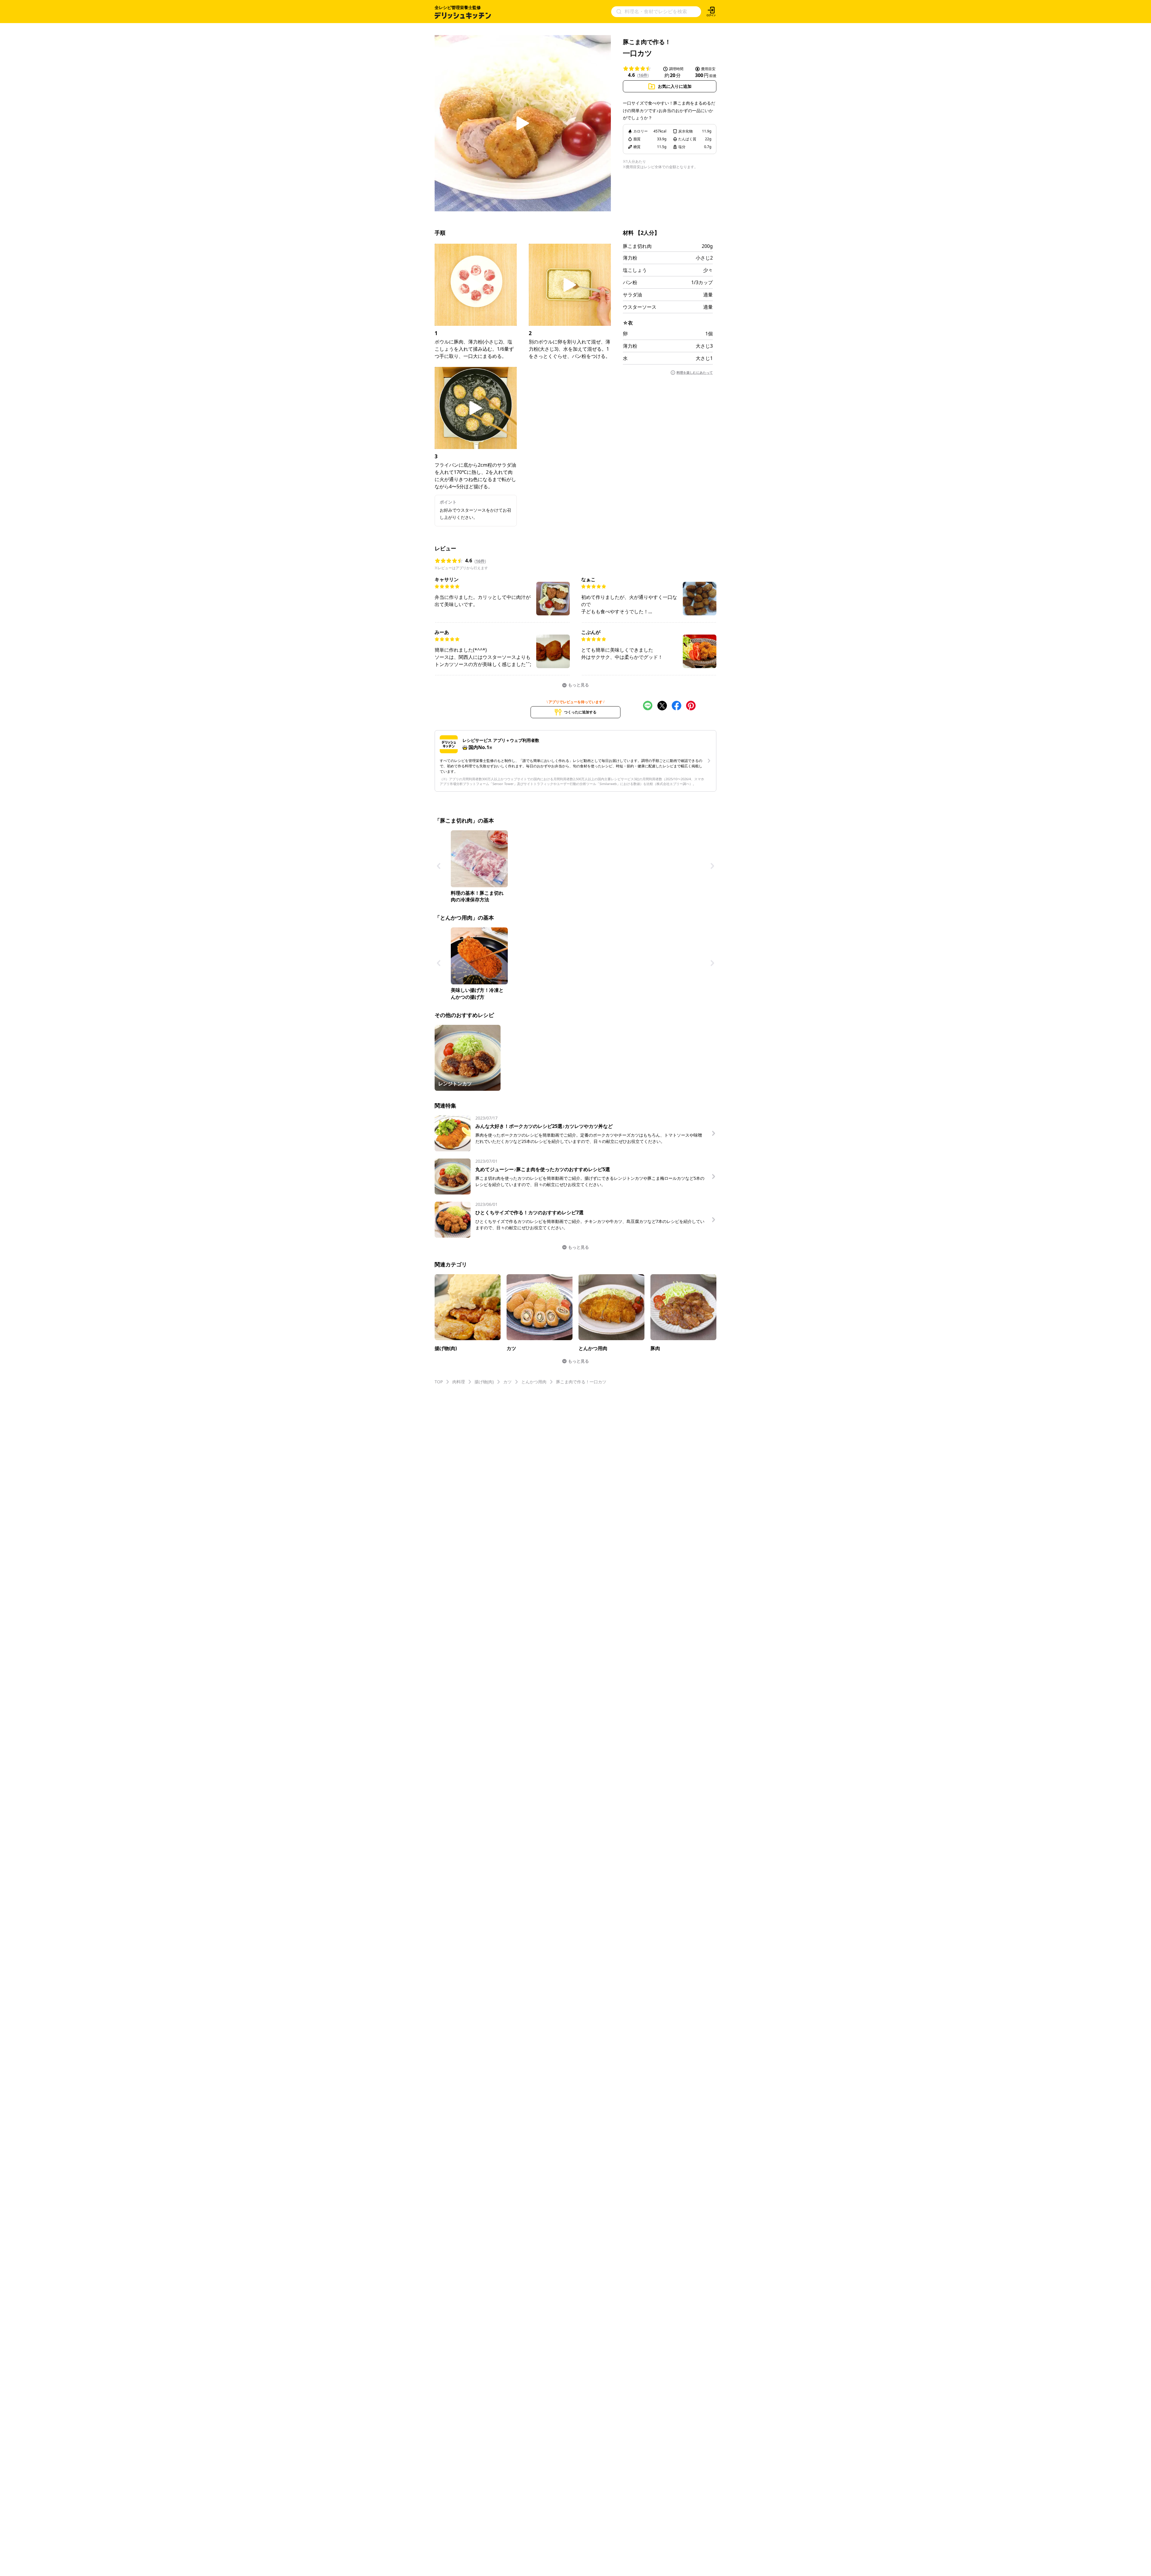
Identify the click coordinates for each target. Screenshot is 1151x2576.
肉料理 (459, 1382)
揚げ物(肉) (484, 1382)
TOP (439, 1382)
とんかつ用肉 (534, 1382)
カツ (507, 1382)
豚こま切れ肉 (637, 246)
